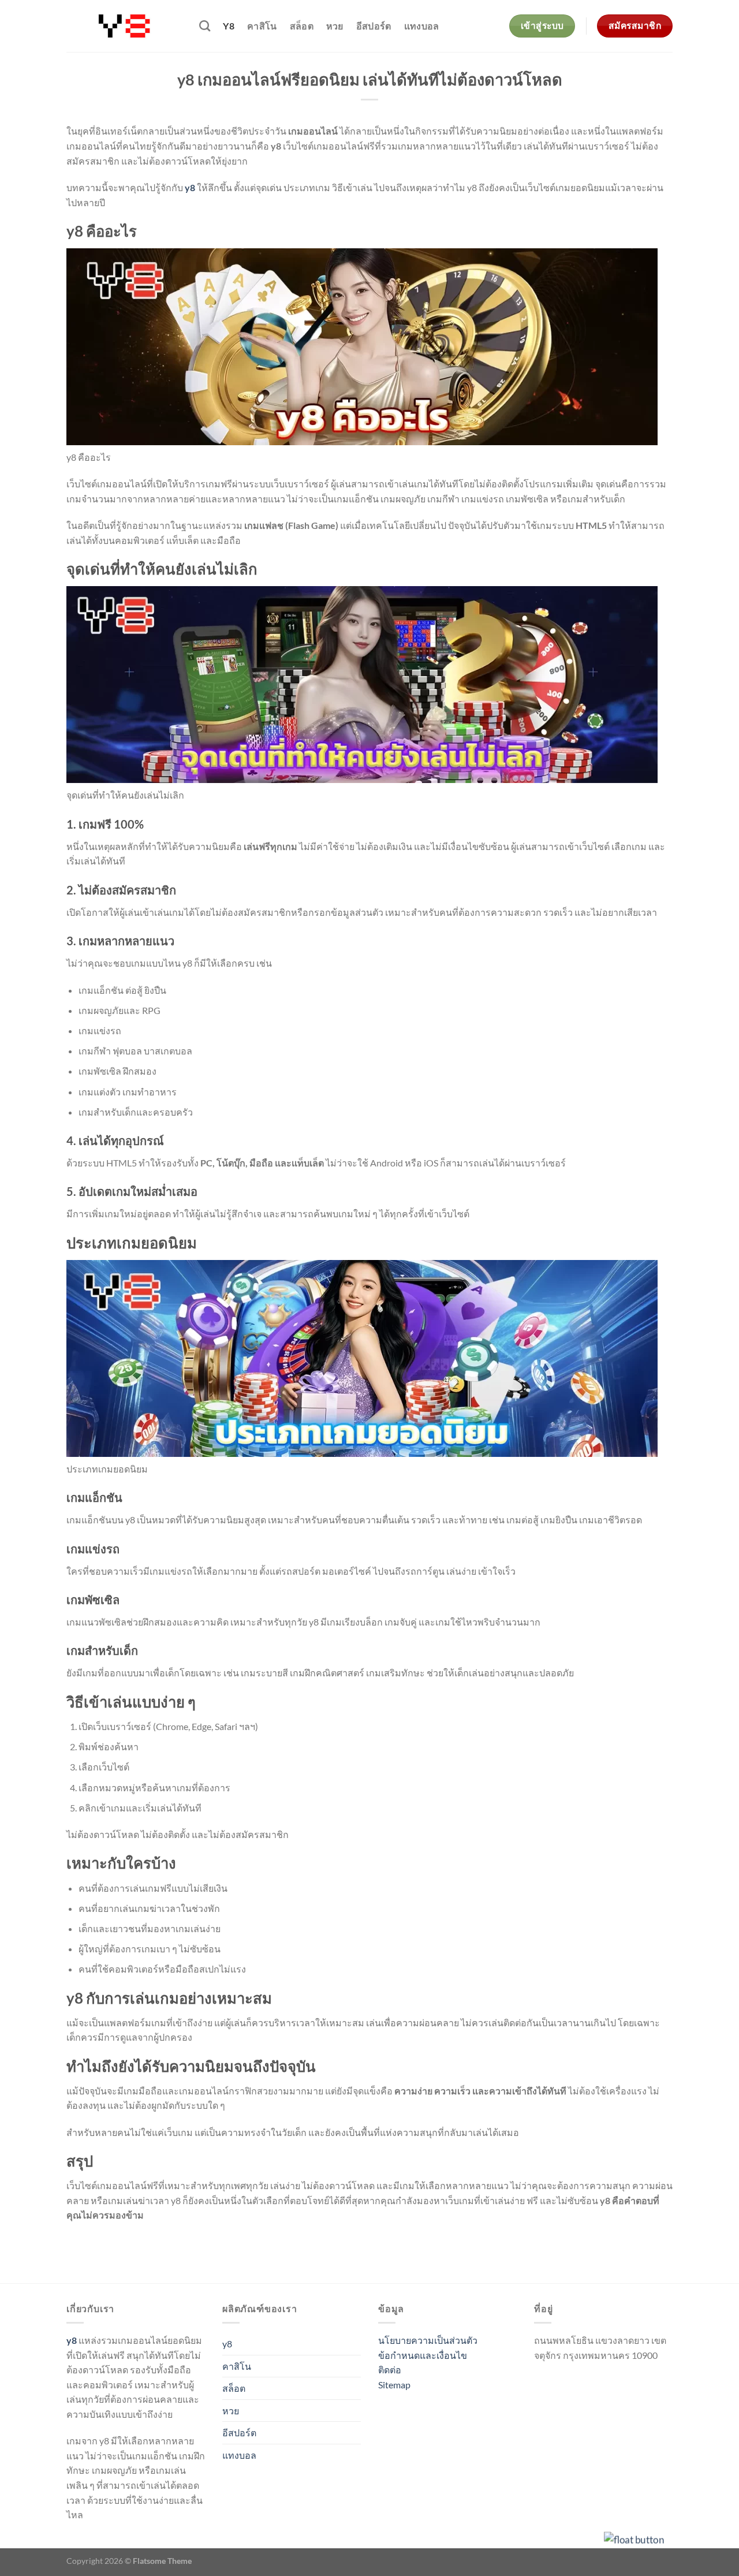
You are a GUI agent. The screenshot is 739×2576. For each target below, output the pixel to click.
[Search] (205, 26)
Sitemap (394, 2385)
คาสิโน (262, 26)
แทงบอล (422, 26)
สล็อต (302, 26)
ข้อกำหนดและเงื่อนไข (423, 2355)
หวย (335, 26)
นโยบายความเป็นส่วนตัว (428, 2340)
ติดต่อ (390, 2370)
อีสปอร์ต (374, 26)
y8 (229, 26)
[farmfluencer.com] (124, 26)
